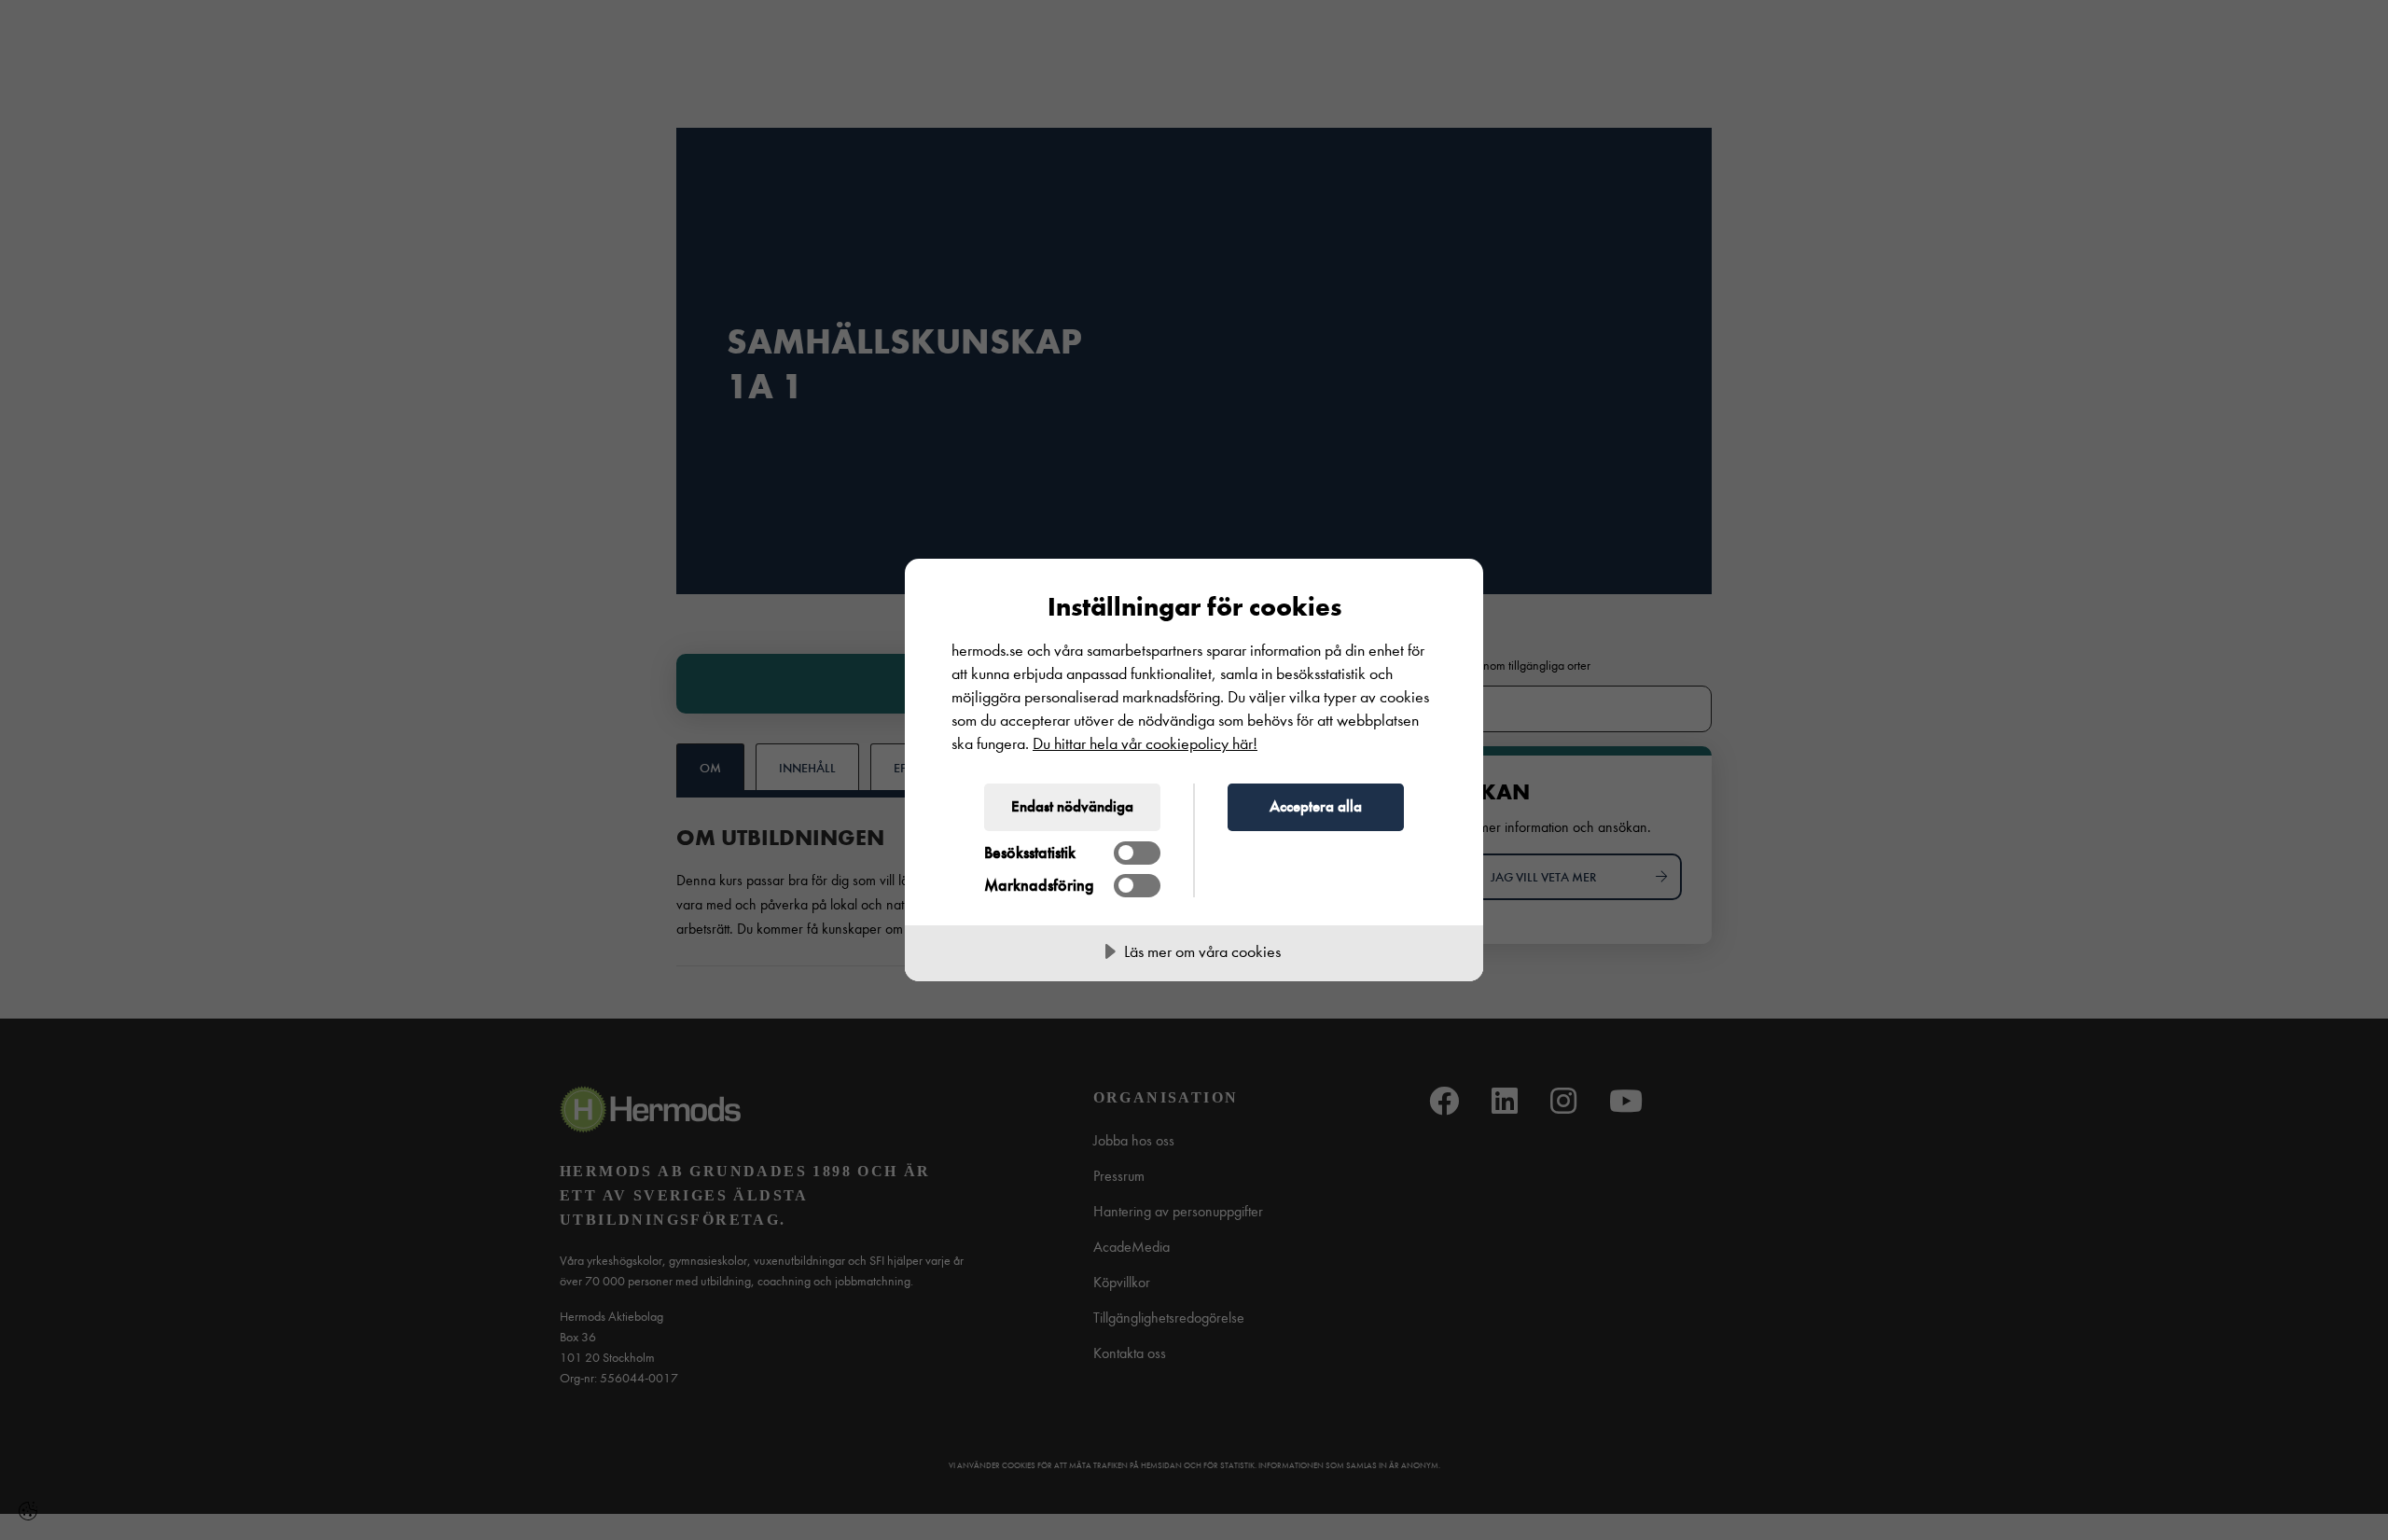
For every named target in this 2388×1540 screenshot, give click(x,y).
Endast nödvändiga (1072, 806)
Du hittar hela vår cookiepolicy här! (1145, 744)
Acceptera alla (1316, 806)
